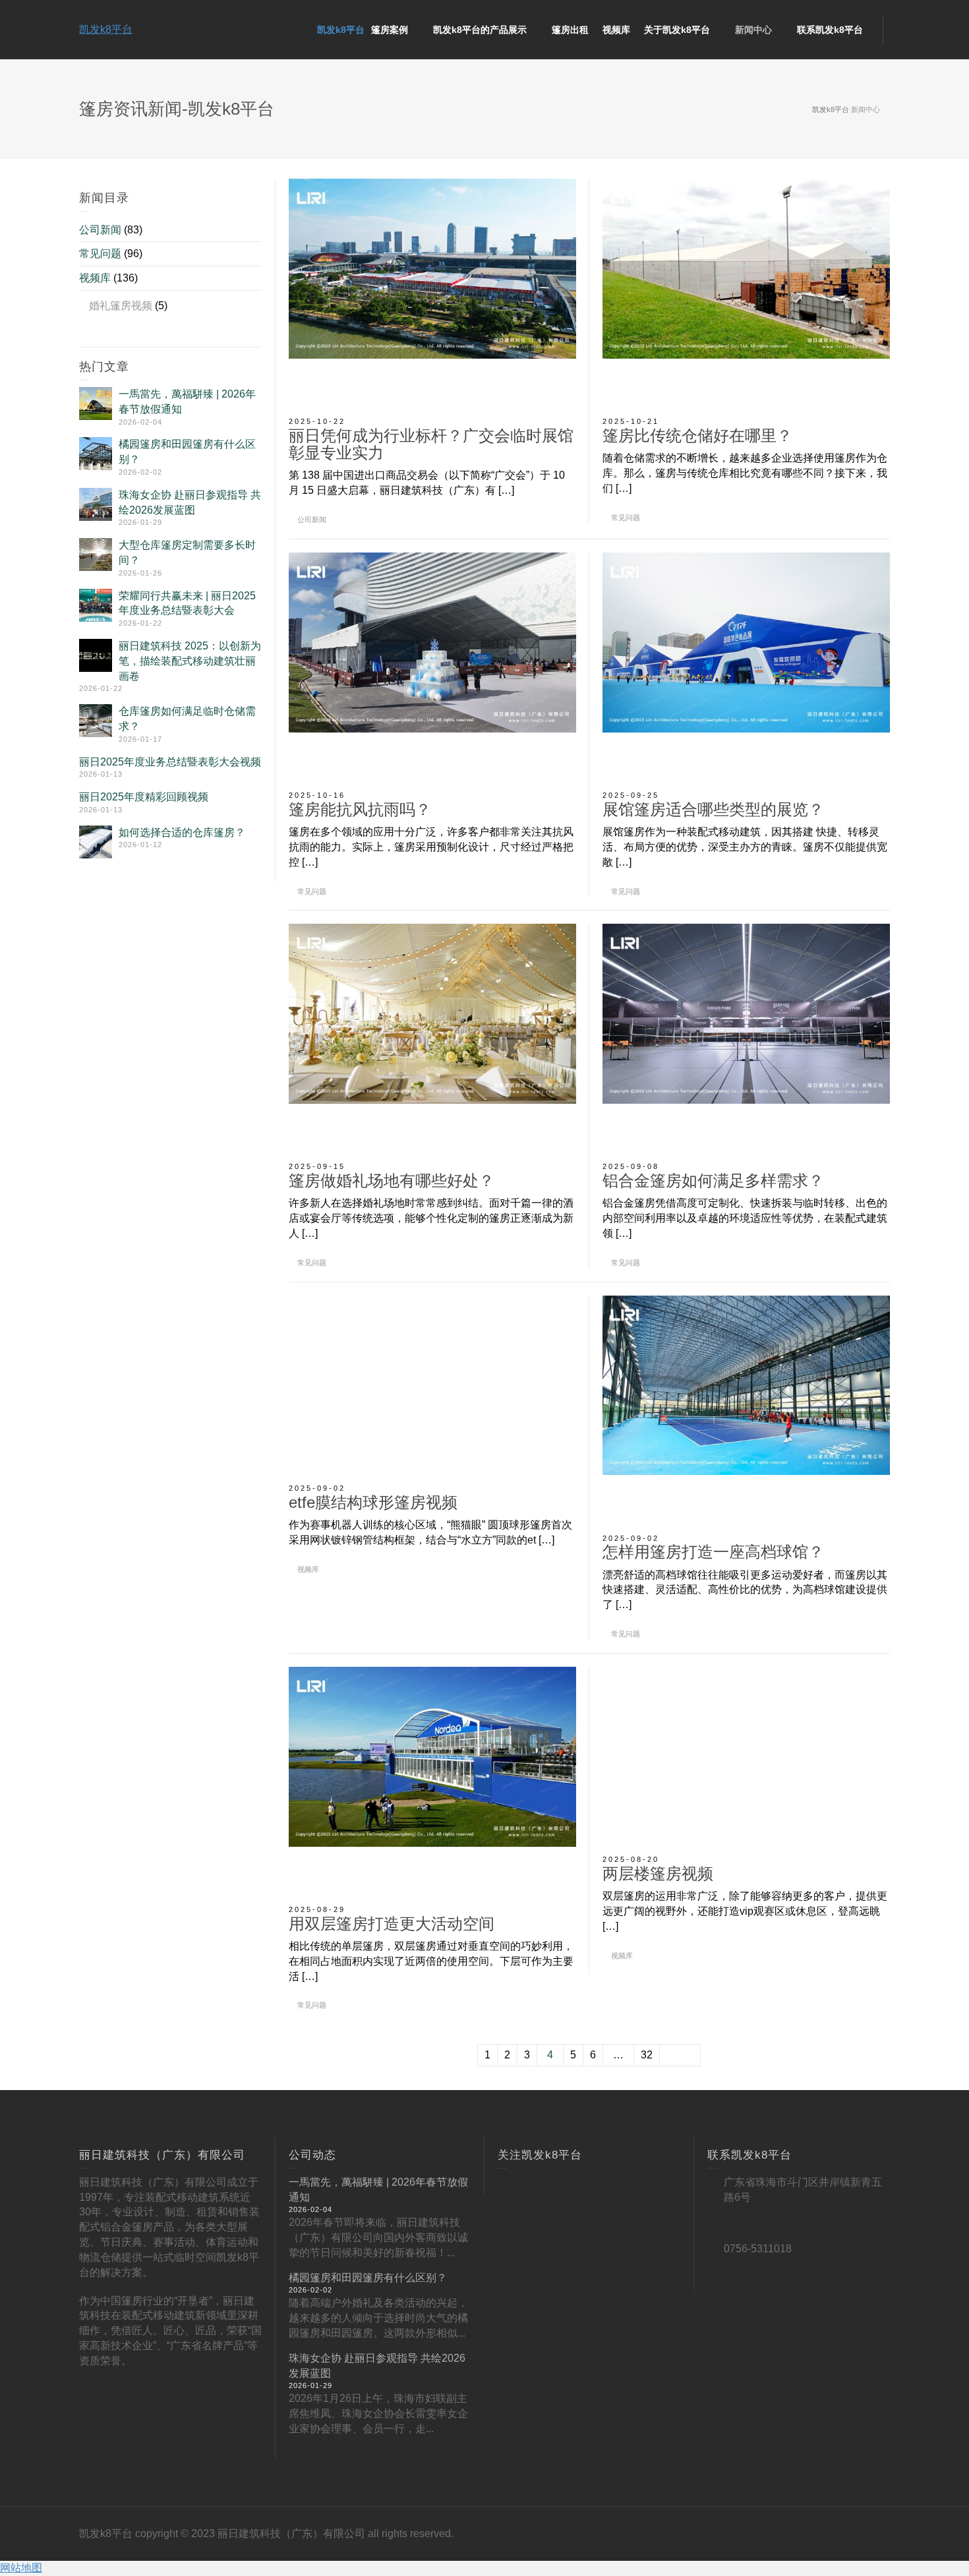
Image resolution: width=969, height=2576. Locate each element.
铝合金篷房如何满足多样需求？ (713, 1181)
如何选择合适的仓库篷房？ (182, 832)
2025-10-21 (631, 421)
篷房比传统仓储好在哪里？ (697, 435)
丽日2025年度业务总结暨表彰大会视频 (170, 762)
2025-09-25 (631, 795)
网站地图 (21, 2568)
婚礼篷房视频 (121, 306)
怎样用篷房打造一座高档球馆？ (713, 1552)
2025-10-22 (317, 421)
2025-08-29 (317, 1909)
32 (647, 2055)
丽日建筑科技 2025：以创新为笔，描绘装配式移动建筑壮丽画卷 (190, 661)
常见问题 (626, 518)
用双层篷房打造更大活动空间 (392, 1924)
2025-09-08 (631, 1166)
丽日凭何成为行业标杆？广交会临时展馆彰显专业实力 (431, 444)
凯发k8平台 (106, 29)
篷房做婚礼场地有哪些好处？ (392, 1181)
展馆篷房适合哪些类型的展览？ (713, 809)
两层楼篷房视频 (658, 1873)
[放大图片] (432, 294)
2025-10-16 (317, 795)
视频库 (308, 1569)
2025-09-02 (317, 1488)
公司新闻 (312, 520)
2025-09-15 (317, 1166)
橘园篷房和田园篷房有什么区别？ (368, 2278)
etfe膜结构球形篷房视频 (373, 1502)
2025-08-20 (631, 1859)
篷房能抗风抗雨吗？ (360, 809)
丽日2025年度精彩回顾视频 (144, 797)
